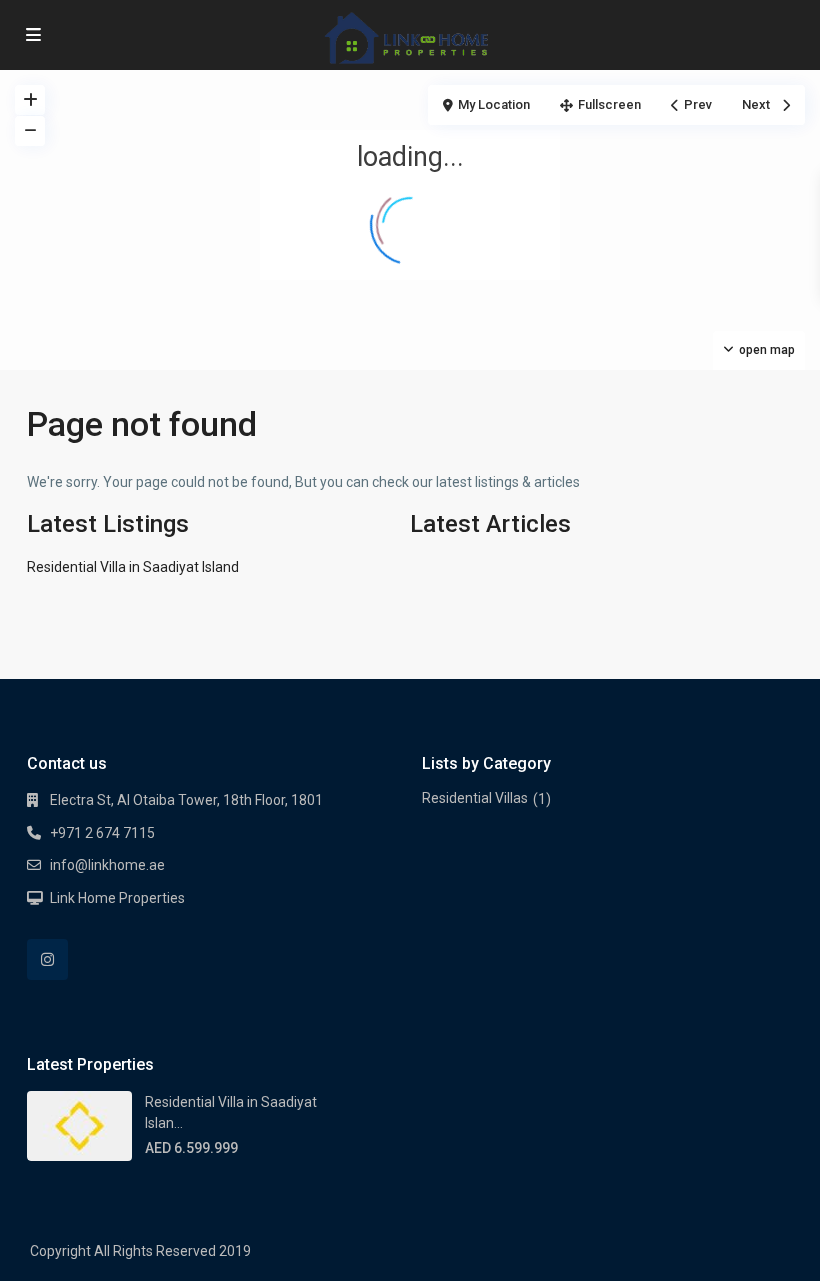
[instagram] (47, 959)
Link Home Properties (117, 898)
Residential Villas (475, 798)
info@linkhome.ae (107, 865)
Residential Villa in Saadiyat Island (133, 567)
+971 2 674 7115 (102, 833)
